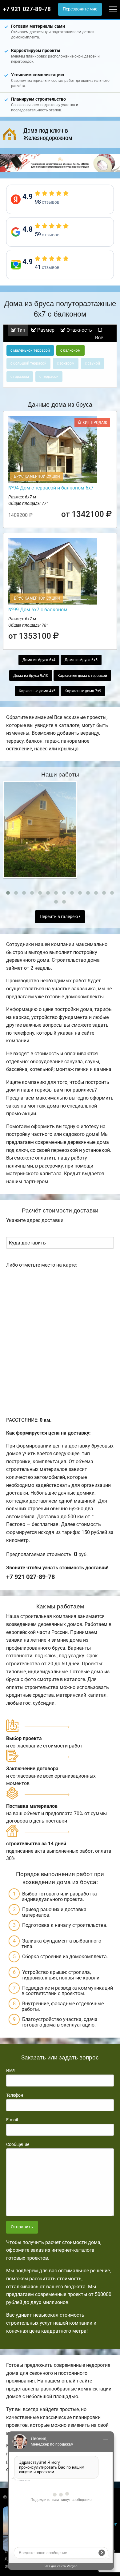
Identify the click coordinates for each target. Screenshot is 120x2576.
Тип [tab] (20, 330)
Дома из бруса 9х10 (31, 676)
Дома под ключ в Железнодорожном (48, 134)
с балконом (70, 350)
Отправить (22, 2227)
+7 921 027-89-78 (27, 9)
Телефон (15, 2095)
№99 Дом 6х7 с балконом (38, 610)
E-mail (12, 2120)
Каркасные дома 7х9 (83, 691)
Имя (10, 2070)
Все (99, 338)
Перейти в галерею (59, 917)
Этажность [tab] (79, 330)
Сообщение (18, 2144)
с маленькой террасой (30, 350)
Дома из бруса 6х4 (39, 660)
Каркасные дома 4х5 (37, 691)
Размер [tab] (45, 330)
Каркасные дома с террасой (82, 676)
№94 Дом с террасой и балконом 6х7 (51, 488)
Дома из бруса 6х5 (81, 660)
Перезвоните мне (80, 9)
